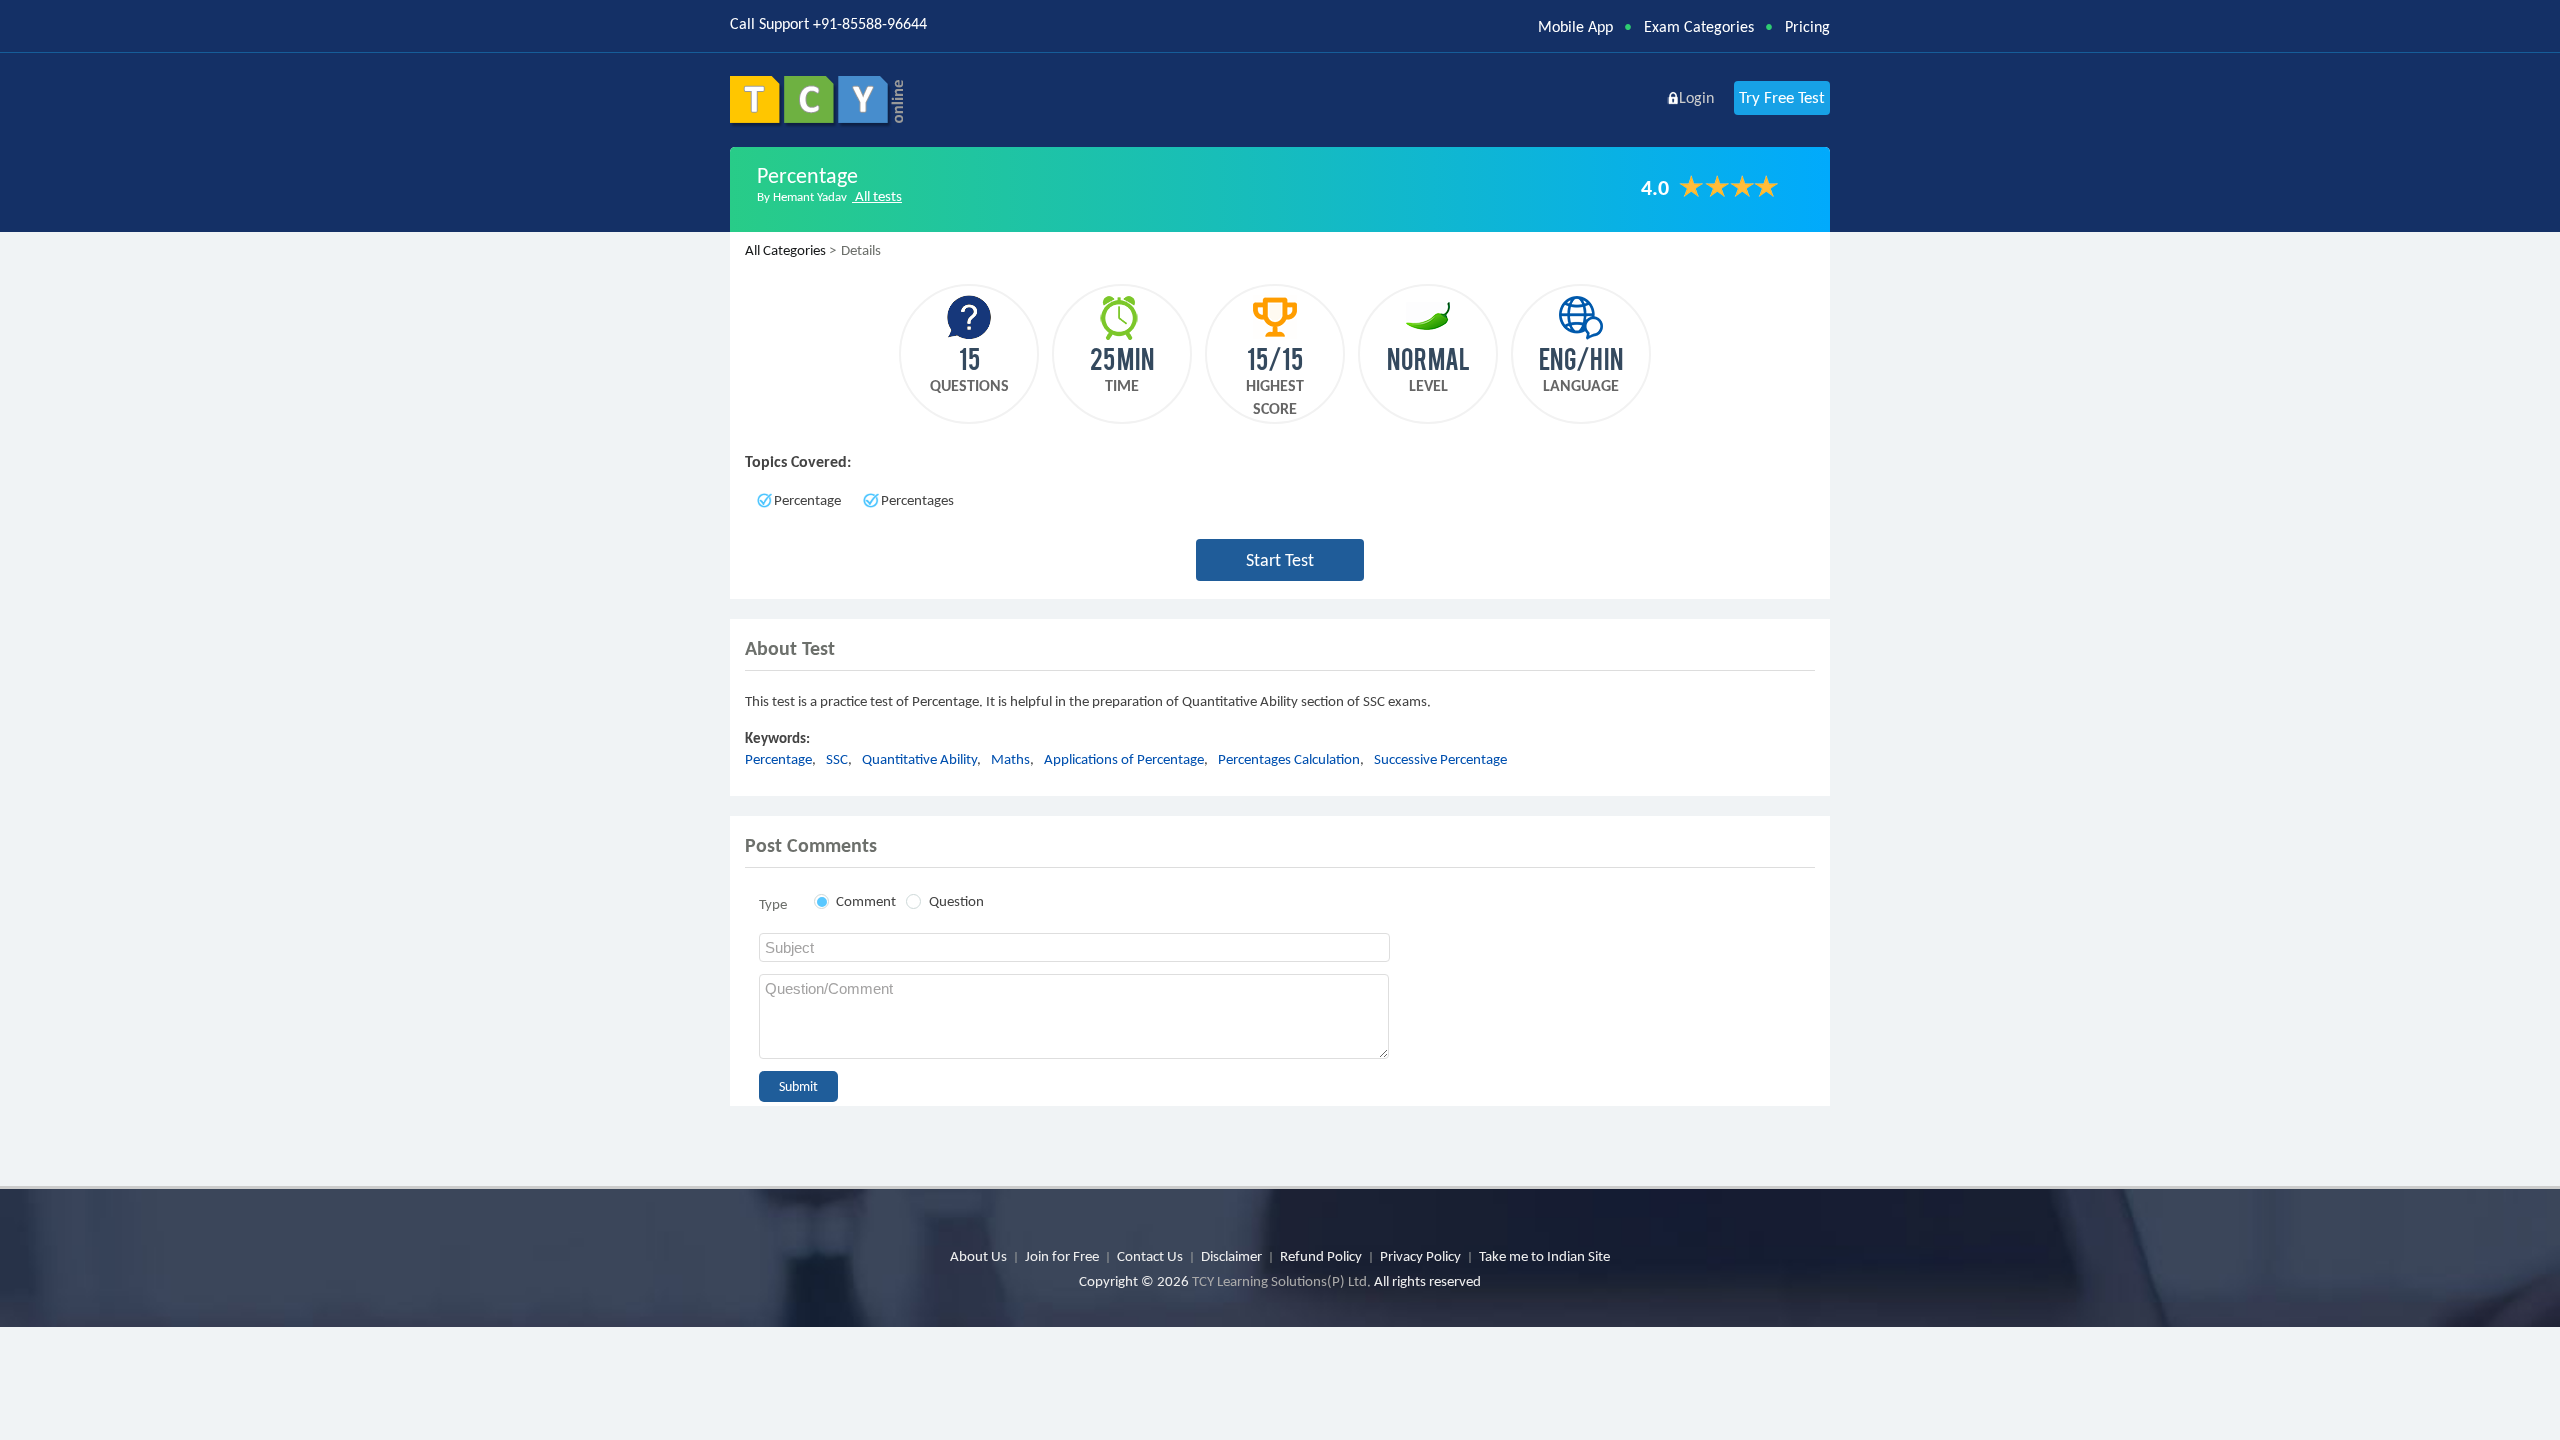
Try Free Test (1782, 97)
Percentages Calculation (1289, 759)
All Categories (785, 250)
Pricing (1807, 26)
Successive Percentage (1440, 759)
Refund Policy (1321, 1256)
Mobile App (1575, 26)
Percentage (807, 500)
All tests (877, 196)
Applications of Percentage (1124, 759)
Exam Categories (1699, 26)
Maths (1010, 759)
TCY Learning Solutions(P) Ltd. (1281, 1281)
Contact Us (1150, 1256)
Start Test (1280, 560)
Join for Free (1062, 1256)
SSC (837, 759)
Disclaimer (1231, 1256)
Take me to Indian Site (1544, 1256)
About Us (978, 1256)
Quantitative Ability (919, 759)
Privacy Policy (1420, 1256)
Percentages (917, 500)
